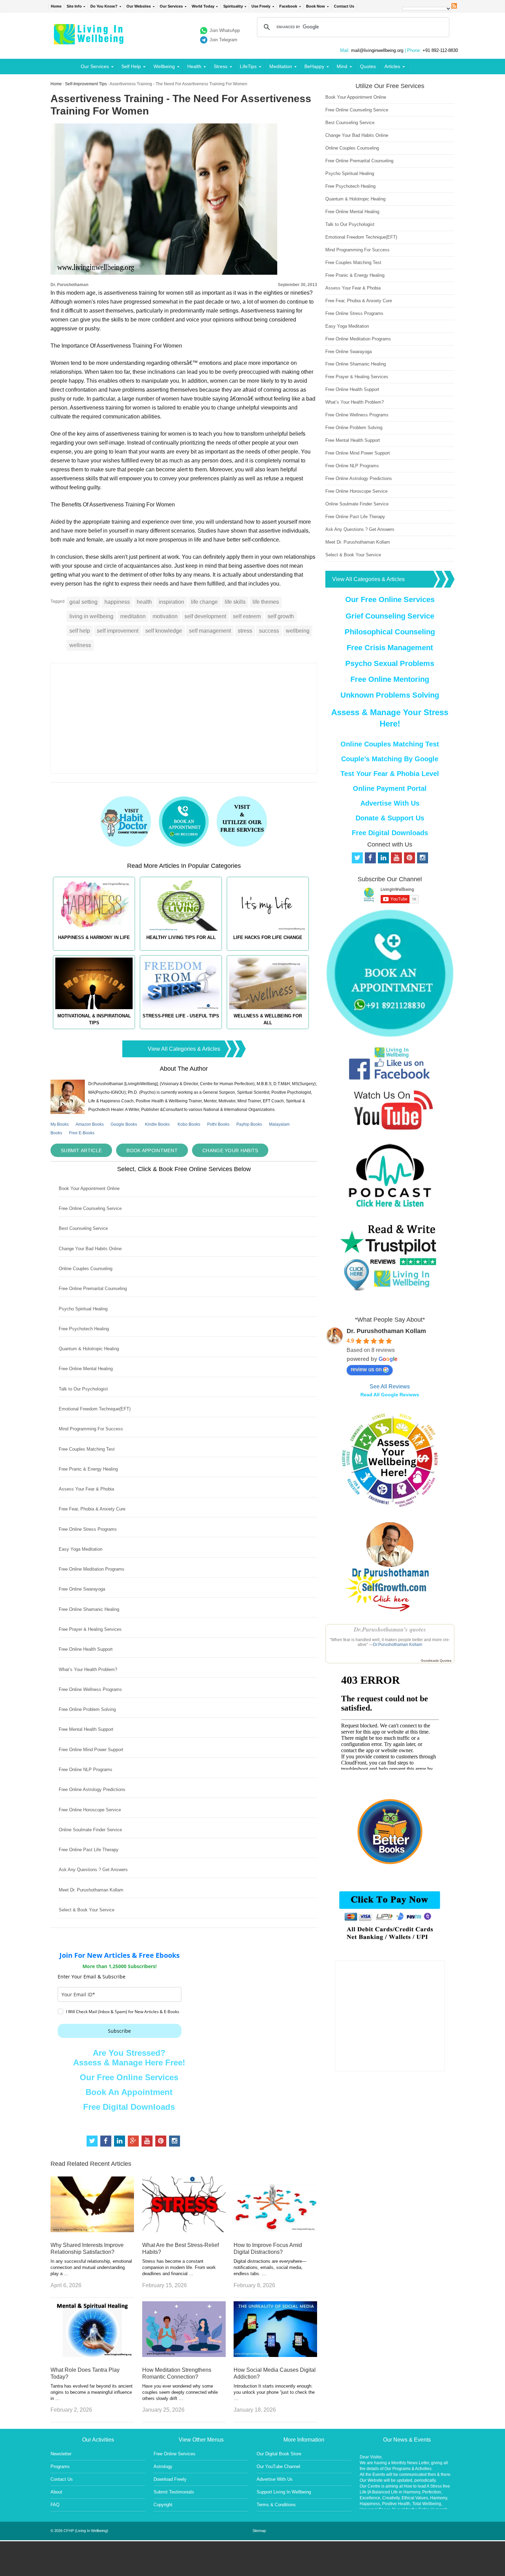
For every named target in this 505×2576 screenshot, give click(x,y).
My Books (60, 1124)
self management (210, 631)
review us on (366, 1369)
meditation (133, 616)
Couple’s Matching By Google (390, 759)
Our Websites (139, 6)
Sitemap (259, 2531)
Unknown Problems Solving (390, 695)
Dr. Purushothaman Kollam (386, 1331)
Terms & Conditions (276, 2505)
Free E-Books (82, 1133)
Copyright (163, 2505)
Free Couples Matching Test (87, 1449)
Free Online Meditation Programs (92, 1569)
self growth (281, 616)
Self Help (131, 66)
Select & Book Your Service (87, 1910)
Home (56, 6)
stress (245, 631)
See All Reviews (390, 1387)
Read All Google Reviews (390, 1395)
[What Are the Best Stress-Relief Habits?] (184, 2230)
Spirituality (233, 6)
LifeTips (248, 66)
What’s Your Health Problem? (88, 1669)
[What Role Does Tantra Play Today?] (92, 2355)
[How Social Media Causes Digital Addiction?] (275, 2355)
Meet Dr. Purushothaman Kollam (91, 1890)
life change (204, 602)
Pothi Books (218, 1124)
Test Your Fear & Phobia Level (390, 774)
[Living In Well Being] (89, 40)
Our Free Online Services (129, 2077)
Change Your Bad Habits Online (90, 1249)
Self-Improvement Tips (86, 84)
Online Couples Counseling (86, 1269)
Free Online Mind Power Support (91, 1750)
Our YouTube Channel (278, 2466)
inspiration (171, 602)
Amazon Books (90, 1124)
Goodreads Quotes (436, 1661)
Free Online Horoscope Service (90, 1810)
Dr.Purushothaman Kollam (398, 1645)
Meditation (281, 66)
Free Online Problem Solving (87, 1709)
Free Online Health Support (86, 1649)
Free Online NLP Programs (86, 1770)
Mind (342, 66)
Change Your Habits (230, 1150)
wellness (80, 645)
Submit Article (81, 1150)
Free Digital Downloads (129, 2107)
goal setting (83, 602)
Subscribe (119, 2031)
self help (80, 631)
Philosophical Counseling (390, 632)
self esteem (247, 616)
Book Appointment (152, 1150)
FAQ (55, 2505)
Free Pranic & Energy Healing (88, 1469)
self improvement (118, 631)
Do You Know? (104, 6)
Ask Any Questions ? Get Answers (93, 1870)
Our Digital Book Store (279, 2454)
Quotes (368, 66)
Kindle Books (157, 1124)
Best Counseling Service (83, 1228)
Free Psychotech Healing (84, 1329)
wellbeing (298, 631)
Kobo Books (189, 1124)
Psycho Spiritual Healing (83, 1309)
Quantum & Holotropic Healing (89, 1349)
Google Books (124, 1124)
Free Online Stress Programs (88, 1529)
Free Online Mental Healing (86, 1369)
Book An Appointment (129, 2092)
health (144, 602)
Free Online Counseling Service (90, 1208)
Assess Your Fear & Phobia (86, 1489)
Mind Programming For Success (91, 1429)
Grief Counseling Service (390, 616)
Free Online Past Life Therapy (89, 1850)
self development (205, 616)
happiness (117, 602)
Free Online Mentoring (390, 679)
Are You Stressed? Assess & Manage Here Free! (129, 2058)
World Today (203, 6)
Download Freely (170, 2479)
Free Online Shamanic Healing (89, 1609)
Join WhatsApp (225, 30)
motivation (165, 616)
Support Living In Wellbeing (284, 2492)
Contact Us (344, 6)
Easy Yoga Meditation (81, 1549)
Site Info (74, 6)
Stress (221, 66)
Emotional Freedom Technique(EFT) (95, 1409)
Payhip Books (249, 1124)
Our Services (171, 6)
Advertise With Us (390, 803)
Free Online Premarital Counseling (93, 1289)
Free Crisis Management (390, 648)
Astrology (163, 2466)
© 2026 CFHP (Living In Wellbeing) (79, 2531)
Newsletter (61, 2454)
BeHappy (314, 66)
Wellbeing (164, 66)
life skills (235, 602)
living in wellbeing (91, 616)
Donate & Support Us (390, 818)
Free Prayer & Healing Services (90, 1629)
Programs (60, 2466)
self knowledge (164, 631)
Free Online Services (175, 2454)
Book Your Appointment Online (89, 1188)
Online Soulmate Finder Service (90, 1830)
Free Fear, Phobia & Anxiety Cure (92, 1509)
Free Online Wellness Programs (90, 1689)
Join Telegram (223, 40)
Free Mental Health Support (86, 1729)
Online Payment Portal (390, 788)
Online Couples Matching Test (390, 744)
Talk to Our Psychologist (83, 1389)
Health (194, 66)
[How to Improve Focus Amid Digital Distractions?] (275, 2230)
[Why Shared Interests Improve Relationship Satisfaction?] (92, 2230)
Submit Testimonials (174, 2492)
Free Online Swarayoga (82, 1589)
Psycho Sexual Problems (390, 663)
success (269, 631)
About (56, 2492)
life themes (266, 602)
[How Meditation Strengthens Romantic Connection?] (184, 2355)
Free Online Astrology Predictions (92, 1789)
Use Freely (261, 6)
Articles (392, 66)
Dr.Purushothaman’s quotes (390, 1629)
